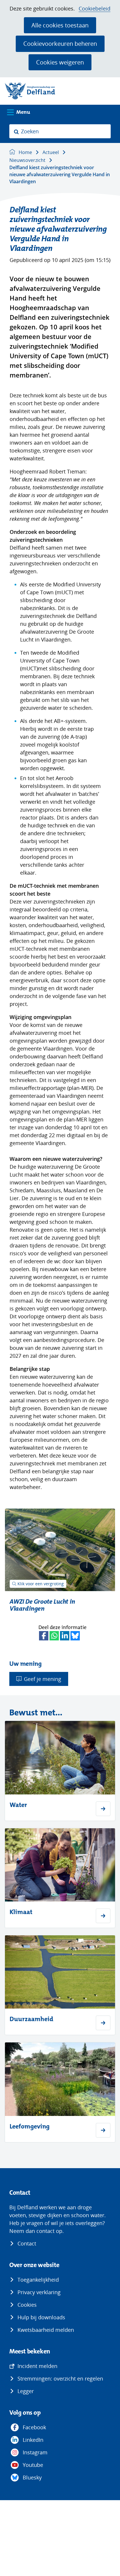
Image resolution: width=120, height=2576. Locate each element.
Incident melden (37, 2366)
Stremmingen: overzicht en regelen (60, 2378)
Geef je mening (43, 1679)
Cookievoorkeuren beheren (60, 43)
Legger (26, 2391)
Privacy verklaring (39, 2292)
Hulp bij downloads (41, 2317)
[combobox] (60, 131)
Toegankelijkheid (38, 2280)
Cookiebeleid (95, 9)
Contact (27, 2243)
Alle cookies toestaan (60, 25)
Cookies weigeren (60, 62)
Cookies (27, 2305)
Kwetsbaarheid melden (46, 2330)
